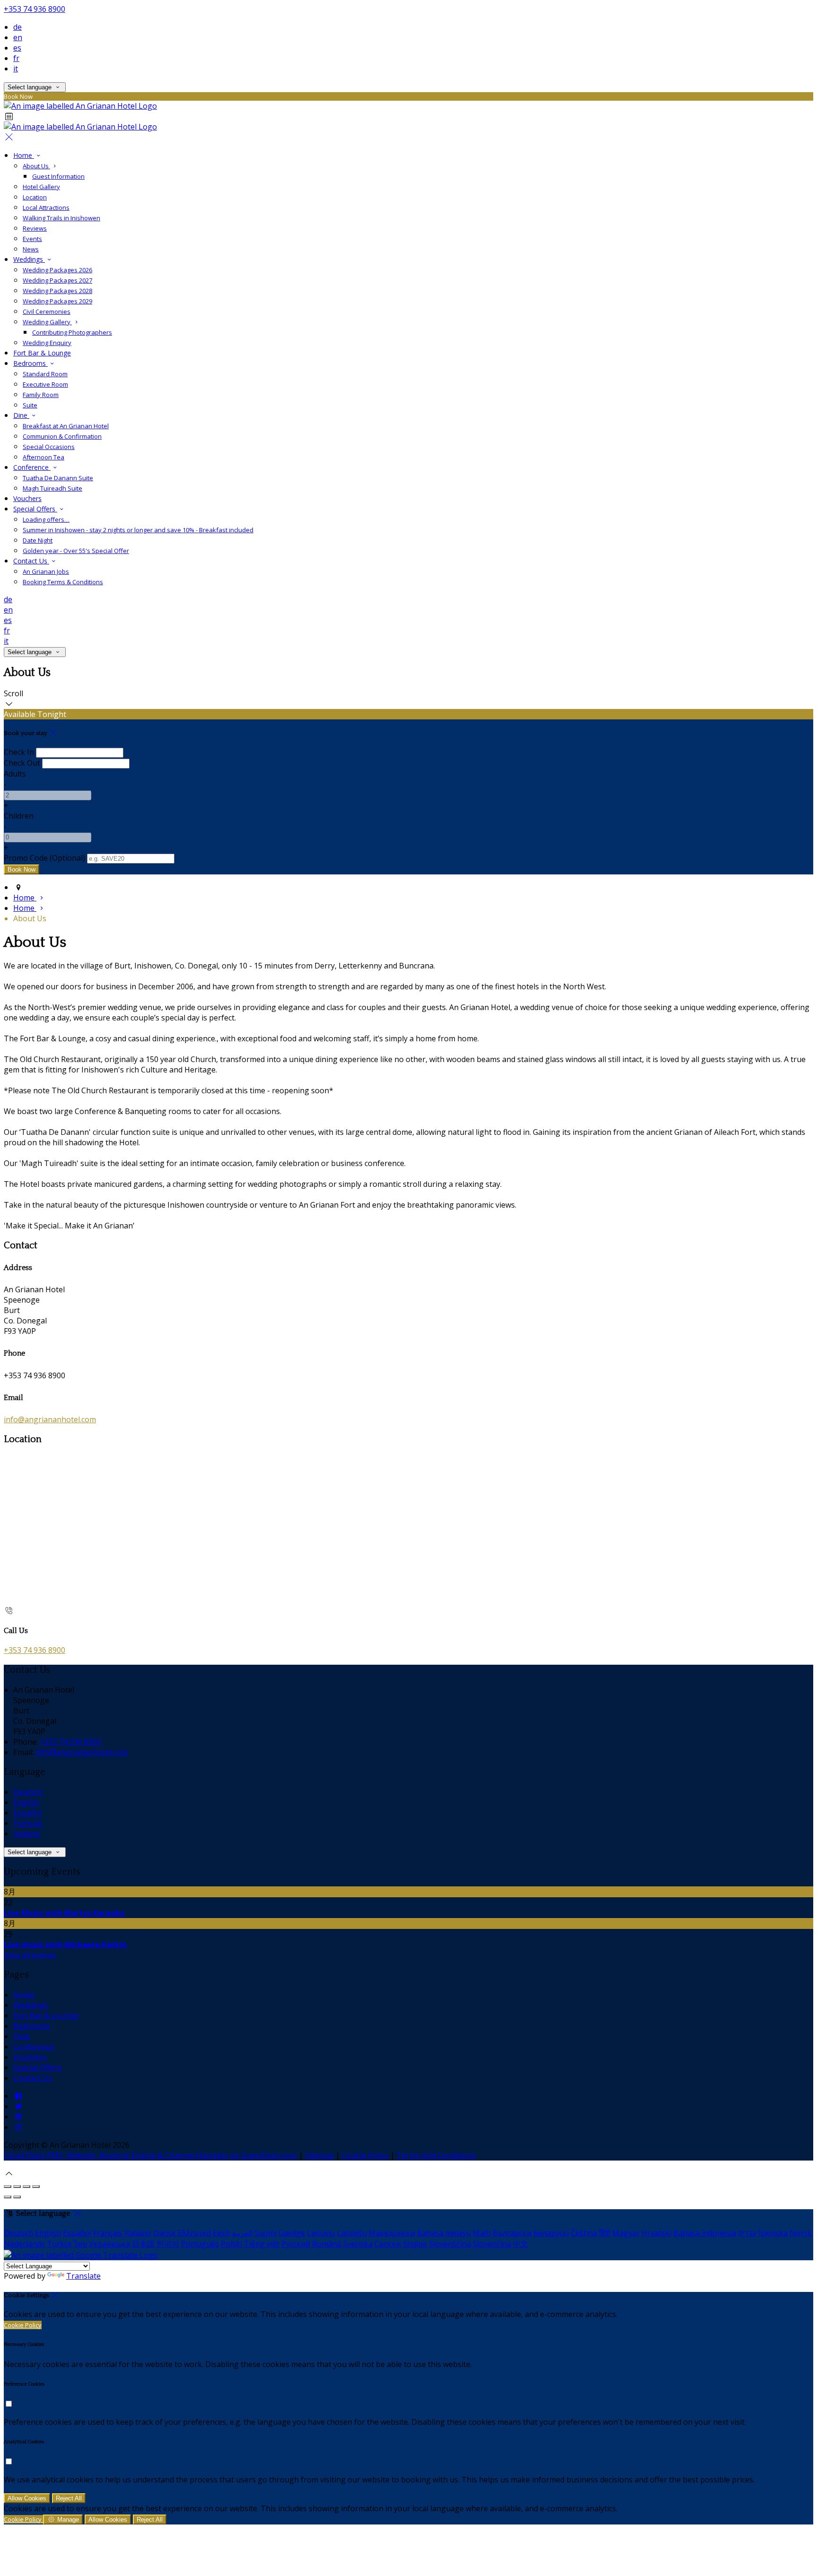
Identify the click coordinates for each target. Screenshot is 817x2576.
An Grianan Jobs (46, 571)
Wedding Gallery (47, 322)
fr (16, 58)
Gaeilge (292, 2233)
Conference (32, 467)
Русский (296, 2244)
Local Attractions (46, 207)
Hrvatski (656, 2233)
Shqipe (415, 2244)
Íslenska (773, 2233)
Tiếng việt (262, 2244)
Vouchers (27, 498)
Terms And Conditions (436, 2155)
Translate (83, 2276)
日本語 (143, 2244)
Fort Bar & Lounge (42, 353)
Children (19, 816)
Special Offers (35, 509)
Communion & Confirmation (62, 436)
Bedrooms (30, 363)
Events (32, 239)
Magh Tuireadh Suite (52, 488)
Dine (21, 415)
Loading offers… (46, 519)
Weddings (29, 259)
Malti (482, 2233)
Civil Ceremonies (47, 311)
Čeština (584, 2233)
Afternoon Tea (43, 457)
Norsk (801, 2233)
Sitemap (319, 2155)
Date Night (38, 540)
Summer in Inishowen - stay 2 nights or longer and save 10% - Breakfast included (138, 530)
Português (200, 2244)
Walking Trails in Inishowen (61, 218)
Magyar (626, 2233)
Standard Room (45, 374)
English (26, 1802)
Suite (30, 405)
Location (35, 197)
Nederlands (24, 2244)
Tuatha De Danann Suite (58, 478)
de (17, 27)
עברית (747, 2233)
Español (27, 1813)
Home (24, 155)
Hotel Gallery (41, 187)
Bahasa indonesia (705, 2233)
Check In (19, 752)
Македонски (392, 2233)
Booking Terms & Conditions (63, 582)
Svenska (358, 2244)
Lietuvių (321, 2233)
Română (327, 2244)
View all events (30, 1955)
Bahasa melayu (444, 2233)
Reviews (35, 228)
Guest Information (58, 176)
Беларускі (551, 2233)
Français (28, 1823)
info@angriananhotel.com (50, 1419)
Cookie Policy (365, 2155)
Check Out (22, 763)
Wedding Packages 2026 (57, 270)
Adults (15, 774)
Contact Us (31, 561)
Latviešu (352, 2233)
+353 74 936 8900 (35, 9)
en (18, 37)
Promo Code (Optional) (44, 858)
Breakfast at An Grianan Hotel (66, 426)
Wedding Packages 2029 (57, 301)
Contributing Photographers (72, 332)
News (31, 249)
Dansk (165, 2233)
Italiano (27, 1833)
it (16, 69)
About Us (36, 166)
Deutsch (28, 1792)
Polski (231, 2244)
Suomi (265, 2233)
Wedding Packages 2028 (57, 291)
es (17, 48)
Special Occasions (49, 447)
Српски (388, 2244)
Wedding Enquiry (47, 343)
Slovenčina (492, 2244)
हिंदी (605, 2233)
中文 (521, 2244)
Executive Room (45, 384)
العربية (242, 2233)
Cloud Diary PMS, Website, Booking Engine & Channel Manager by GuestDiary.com (150, 2155)
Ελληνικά (194, 2233)
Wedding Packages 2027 (57, 280)
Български (512, 2233)
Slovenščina (450, 2244)
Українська (109, 2244)
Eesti (221, 2233)
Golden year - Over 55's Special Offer (76, 551)
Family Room (41, 395)
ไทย (80, 2244)
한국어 (168, 2244)
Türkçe (59, 2244)
